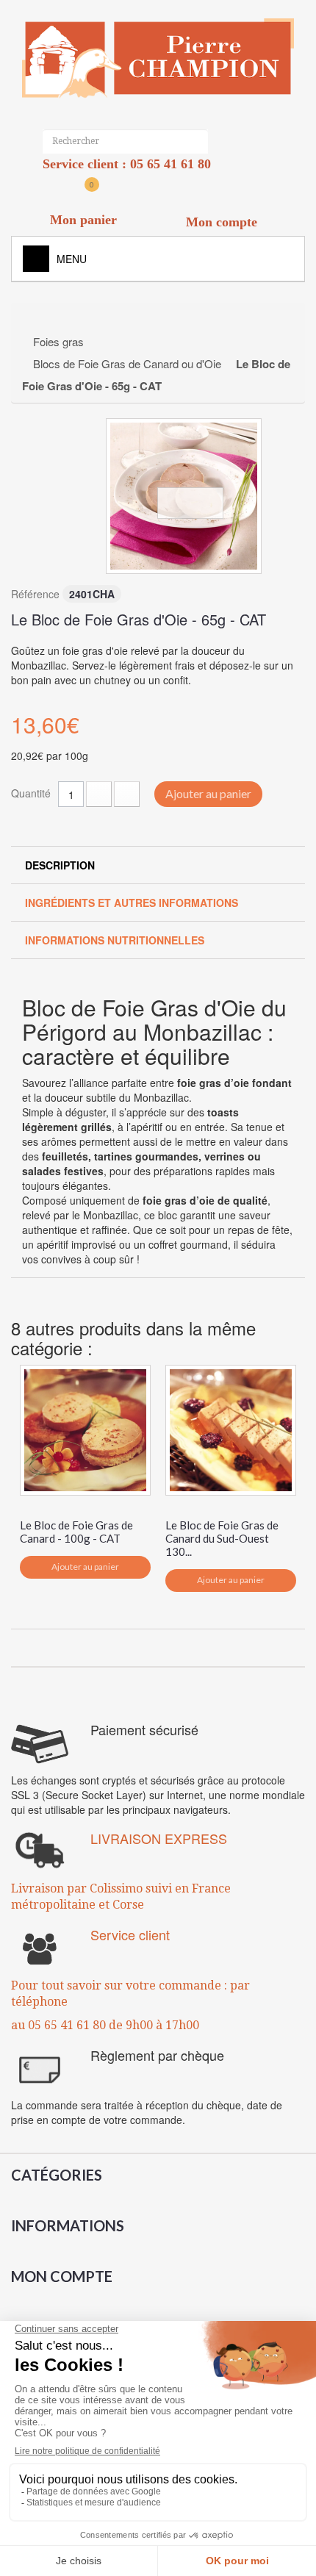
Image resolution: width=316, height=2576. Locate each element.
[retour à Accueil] (38, 320)
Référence (35, 594)
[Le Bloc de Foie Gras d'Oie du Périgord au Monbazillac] (184, 496)
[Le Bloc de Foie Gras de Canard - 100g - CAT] (85, 1430)
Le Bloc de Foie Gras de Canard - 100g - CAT (76, 1532)
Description (60, 865)
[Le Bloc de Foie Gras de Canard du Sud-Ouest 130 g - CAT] (231, 1430)
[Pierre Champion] (158, 58)
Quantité (31, 793)
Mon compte (62, 2276)
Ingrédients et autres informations (132, 903)
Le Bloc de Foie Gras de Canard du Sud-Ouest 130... (222, 1538)
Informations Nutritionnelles (115, 940)
